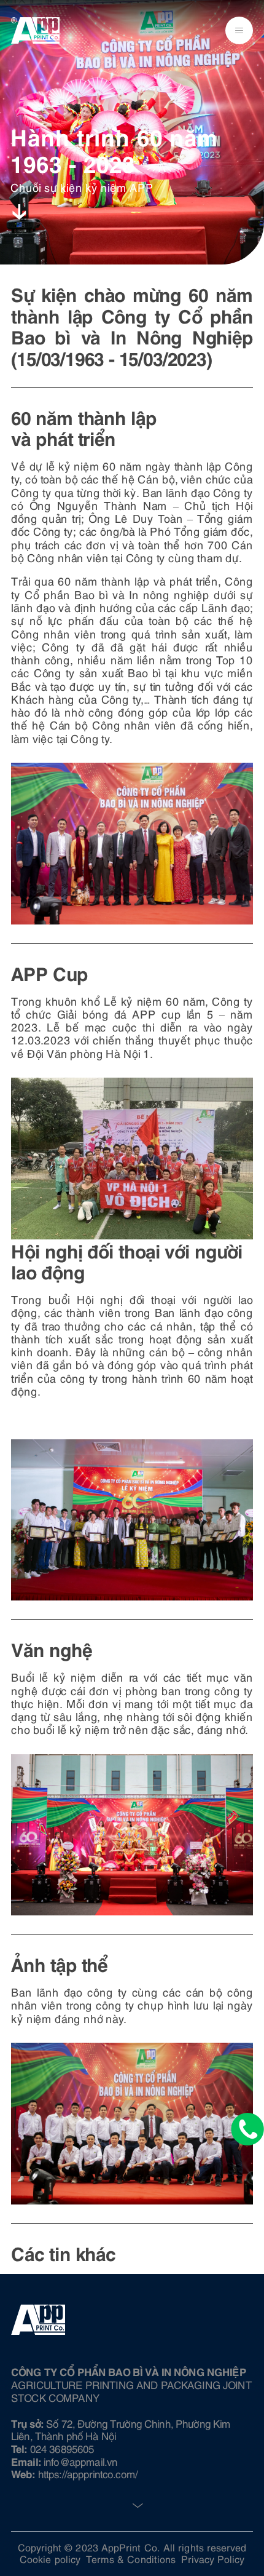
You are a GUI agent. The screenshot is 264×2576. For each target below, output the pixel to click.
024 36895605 (62, 2448)
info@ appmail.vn (80, 2461)
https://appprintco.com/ (88, 2473)
